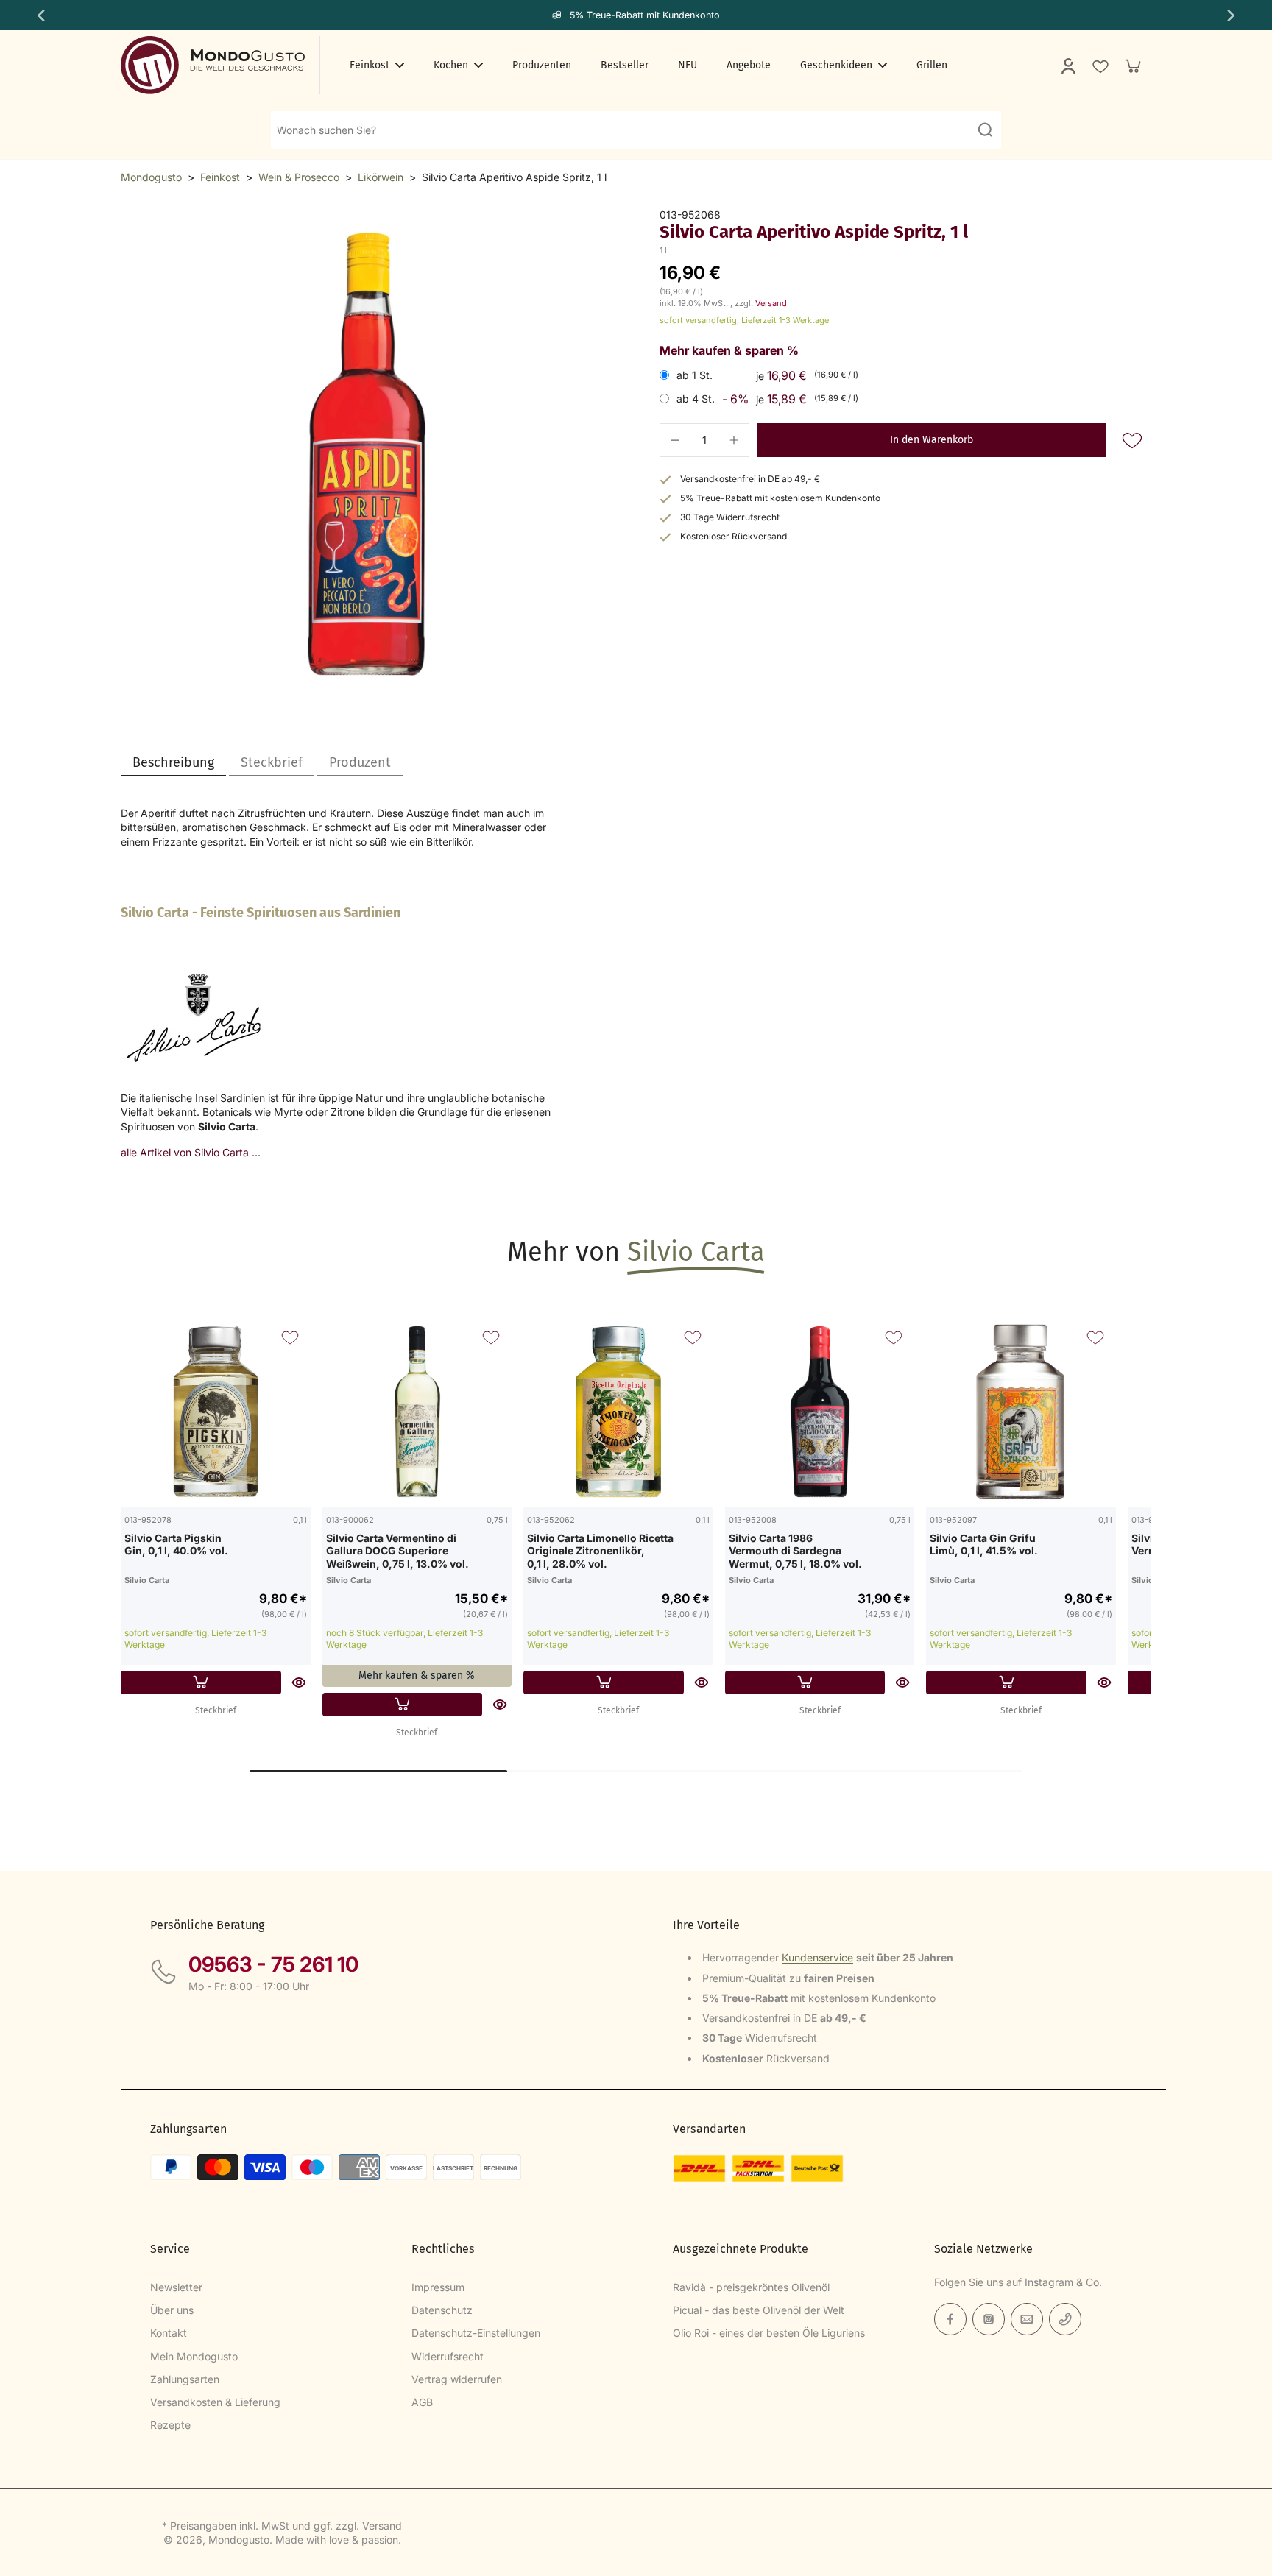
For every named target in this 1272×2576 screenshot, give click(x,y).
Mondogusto (151, 177)
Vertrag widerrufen (457, 2379)
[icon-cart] (1132, 66)
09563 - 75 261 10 (273, 1964)
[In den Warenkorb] (201, 1682)
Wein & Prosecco (299, 177)
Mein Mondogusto (194, 2356)
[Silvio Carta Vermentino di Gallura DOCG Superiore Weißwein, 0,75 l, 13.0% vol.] (417, 1412)
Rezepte (170, 2425)
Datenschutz (442, 2310)
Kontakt (169, 2333)
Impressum (438, 2287)
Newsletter (176, 2287)
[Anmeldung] (1067, 66)
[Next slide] (1232, 15)
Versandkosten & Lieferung (215, 2402)
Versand (771, 303)
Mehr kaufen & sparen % (417, 1676)
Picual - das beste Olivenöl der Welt (759, 2310)
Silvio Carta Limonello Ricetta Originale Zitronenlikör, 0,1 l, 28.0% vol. (600, 1551)
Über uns (172, 2310)
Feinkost (220, 177)
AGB (422, 2402)
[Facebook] (950, 2319)
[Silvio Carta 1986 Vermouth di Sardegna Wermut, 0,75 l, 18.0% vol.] (820, 1412)
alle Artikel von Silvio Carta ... (191, 1152)
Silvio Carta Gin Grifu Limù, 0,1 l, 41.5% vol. (984, 1544)
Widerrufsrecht (448, 2356)
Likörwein (381, 177)
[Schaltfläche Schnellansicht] (299, 1682)
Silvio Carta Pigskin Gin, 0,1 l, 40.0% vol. (176, 1544)
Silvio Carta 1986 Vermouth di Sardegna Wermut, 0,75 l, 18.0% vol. (795, 1551)
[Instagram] (989, 2319)
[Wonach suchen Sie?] (985, 130)
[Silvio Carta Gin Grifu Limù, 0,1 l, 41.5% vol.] (1021, 1412)
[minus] (675, 440)
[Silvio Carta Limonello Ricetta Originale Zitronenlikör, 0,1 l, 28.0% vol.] (618, 1412)
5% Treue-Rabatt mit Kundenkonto (645, 15)
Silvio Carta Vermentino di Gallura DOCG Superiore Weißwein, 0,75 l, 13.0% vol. (397, 1551)
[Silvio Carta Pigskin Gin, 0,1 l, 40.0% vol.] (216, 1412)
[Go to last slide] (40, 15)
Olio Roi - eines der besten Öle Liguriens (769, 2333)
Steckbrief (216, 1710)
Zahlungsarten (185, 2379)
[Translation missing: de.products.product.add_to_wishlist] (1100, 66)
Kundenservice (817, 1957)
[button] (931, 440)
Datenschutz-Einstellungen (476, 2333)
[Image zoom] (367, 454)
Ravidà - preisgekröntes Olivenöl (751, 2287)
